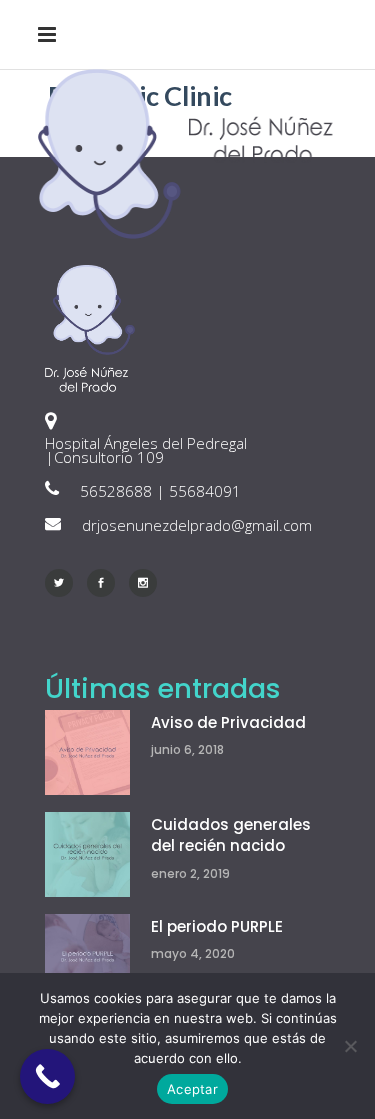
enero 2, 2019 (190, 873)
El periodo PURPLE (217, 926)
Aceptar (192, 1089)
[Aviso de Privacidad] (87, 752)
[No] (350, 1046)
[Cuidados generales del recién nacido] (87, 854)
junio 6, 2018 (187, 749)
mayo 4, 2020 (193, 953)
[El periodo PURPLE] (87, 956)
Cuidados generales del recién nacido (231, 835)
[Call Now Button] (47, 1076)
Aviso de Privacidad (228, 722)
